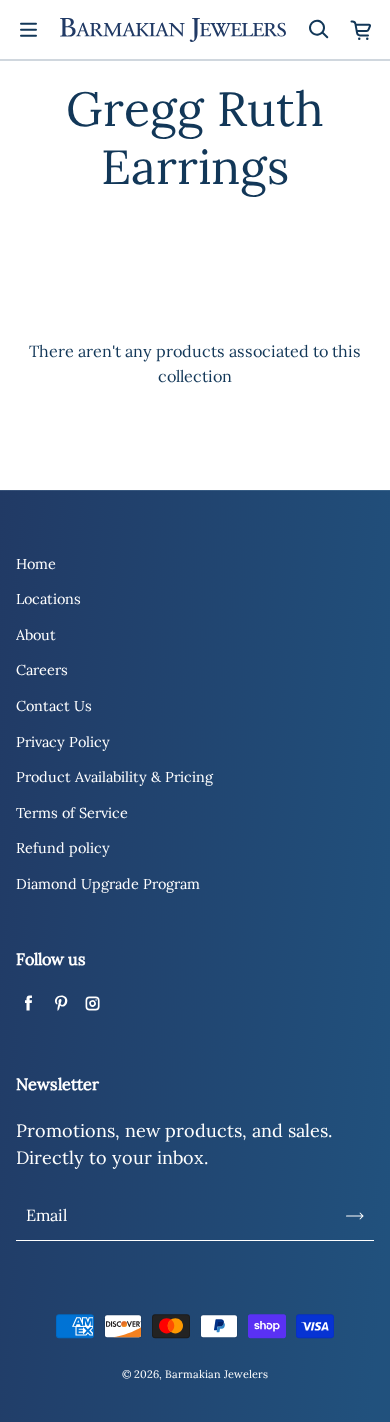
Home (36, 564)
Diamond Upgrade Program (108, 884)
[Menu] (28, 30)
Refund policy (63, 848)
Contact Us (54, 706)
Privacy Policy (63, 742)
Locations (48, 599)
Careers (42, 670)
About (36, 635)
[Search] (318, 30)
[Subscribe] (355, 1216)
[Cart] (362, 30)
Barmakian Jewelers (216, 1374)
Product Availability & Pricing (114, 777)
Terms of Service (72, 813)
